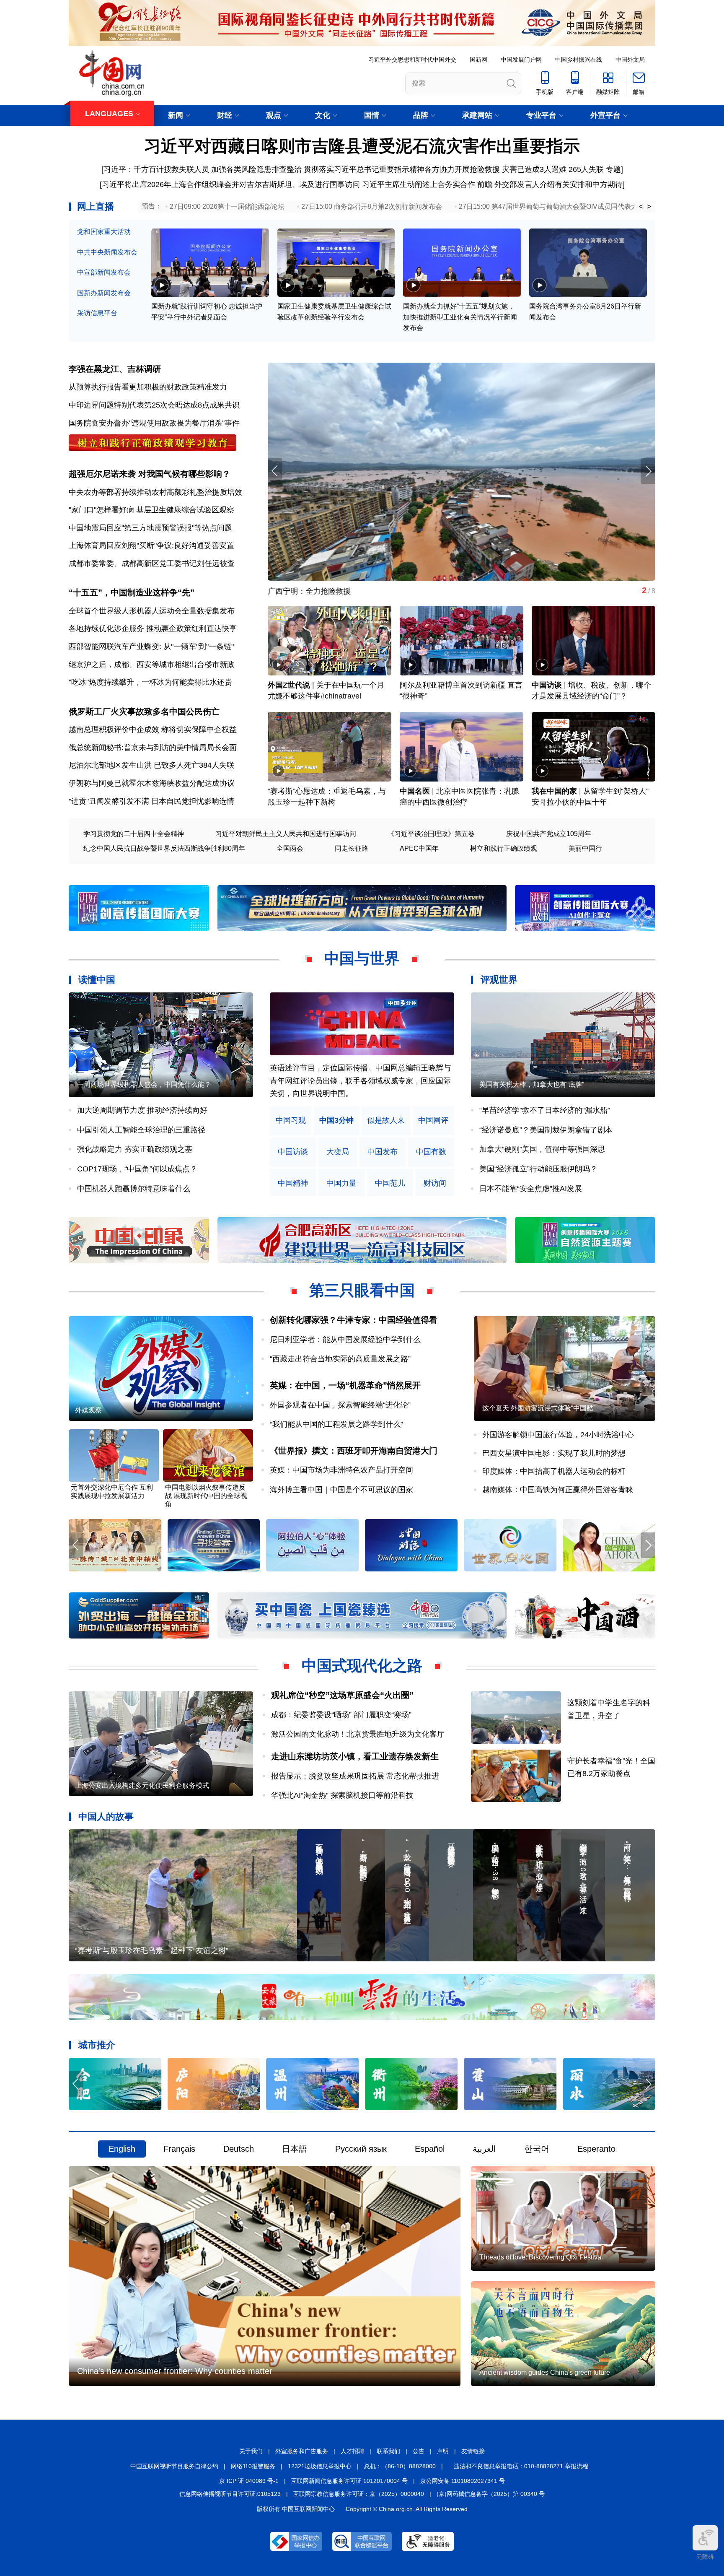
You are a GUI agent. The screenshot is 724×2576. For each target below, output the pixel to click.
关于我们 (251, 2451)
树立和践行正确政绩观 (504, 848)
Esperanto (596, 2149)
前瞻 (485, 184)
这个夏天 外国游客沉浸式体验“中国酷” (539, 1408)
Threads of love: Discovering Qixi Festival (541, 2257)
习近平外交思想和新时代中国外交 (412, 60)
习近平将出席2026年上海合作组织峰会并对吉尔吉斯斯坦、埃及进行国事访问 (231, 184)
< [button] (641, 207)
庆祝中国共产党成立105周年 (549, 834)
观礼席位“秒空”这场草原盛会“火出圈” (342, 1695)
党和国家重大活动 (104, 232)
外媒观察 (88, 1410)
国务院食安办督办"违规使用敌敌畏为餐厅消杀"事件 (154, 423)
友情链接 (473, 2451)
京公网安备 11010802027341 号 (463, 2481)
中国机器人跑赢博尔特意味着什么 (134, 1189)
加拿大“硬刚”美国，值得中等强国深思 (542, 1149)
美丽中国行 (585, 848)
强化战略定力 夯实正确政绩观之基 (135, 1149)
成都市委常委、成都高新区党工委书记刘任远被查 (152, 563)
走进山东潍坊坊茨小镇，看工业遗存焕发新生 (355, 1756)
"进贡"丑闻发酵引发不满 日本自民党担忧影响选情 (151, 801)
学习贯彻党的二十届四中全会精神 (134, 834)
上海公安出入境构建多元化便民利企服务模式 (142, 1785)
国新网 (478, 60)
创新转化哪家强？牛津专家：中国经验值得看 (354, 1320)
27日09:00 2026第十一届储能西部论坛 (227, 206)
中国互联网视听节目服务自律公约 (174, 2466)
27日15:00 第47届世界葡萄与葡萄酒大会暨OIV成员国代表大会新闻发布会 (568, 206)
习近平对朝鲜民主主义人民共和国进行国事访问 (286, 834)
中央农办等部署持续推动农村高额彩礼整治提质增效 (155, 492)
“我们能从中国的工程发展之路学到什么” (336, 1424)
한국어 (537, 2149)
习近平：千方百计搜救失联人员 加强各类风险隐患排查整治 (203, 169)
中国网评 (433, 1121)
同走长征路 (352, 848)
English (122, 2149)
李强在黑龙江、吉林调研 (115, 369)
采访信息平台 (97, 313)
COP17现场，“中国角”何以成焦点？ (137, 1169)
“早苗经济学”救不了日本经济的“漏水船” (545, 1110)
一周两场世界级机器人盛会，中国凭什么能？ (144, 1084)
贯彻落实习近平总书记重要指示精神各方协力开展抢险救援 (402, 169)
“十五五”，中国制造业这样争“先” (132, 592)
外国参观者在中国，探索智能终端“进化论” (340, 1405)
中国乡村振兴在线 (579, 60)
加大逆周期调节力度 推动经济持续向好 (142, 1110)
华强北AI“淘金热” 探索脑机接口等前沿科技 (342, 1795)
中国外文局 (630, 60)
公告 (419, 2451)
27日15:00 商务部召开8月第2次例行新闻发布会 (372, 206)
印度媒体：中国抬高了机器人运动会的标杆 (554, 1471)
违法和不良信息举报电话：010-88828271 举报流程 (521, 2466)
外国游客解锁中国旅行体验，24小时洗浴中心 (558, 1435)
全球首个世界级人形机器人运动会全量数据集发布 (152, 611)
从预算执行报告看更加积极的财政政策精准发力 (148, 387)
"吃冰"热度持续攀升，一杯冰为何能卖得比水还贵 (150, 682)
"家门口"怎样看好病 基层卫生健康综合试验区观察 (151, 510)
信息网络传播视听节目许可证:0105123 (230, 2494)
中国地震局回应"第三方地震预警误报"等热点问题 (150, 528)
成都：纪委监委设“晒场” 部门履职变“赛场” (341, 1715)
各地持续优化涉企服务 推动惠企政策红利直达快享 (153, 628)
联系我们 (388, 2451)
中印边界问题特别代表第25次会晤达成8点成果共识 (154, 405)
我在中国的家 (554, 791)
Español (430, 2149)
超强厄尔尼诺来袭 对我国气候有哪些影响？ (150, 474)
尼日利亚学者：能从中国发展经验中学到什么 (345, 1340)
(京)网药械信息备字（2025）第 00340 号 (491, 2494)
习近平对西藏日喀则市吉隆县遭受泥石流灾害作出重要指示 (362, 146)
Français (179, 2149)
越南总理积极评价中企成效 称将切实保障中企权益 (153, 730)
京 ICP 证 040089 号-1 (249, 2481)
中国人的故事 (106, 1816)
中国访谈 (547, 685)
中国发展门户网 (521, 60)
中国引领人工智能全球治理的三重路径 (141, 1130)
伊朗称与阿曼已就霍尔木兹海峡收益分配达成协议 (152, 783)
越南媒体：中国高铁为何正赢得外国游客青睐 (558, 1490)
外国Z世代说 (289, 685)
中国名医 (415, 791)
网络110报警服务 (253, 2466)
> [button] (649, 207)
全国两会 (290, 848)
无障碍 (705, 2557)
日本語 (295, 2149)
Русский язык (361, 2149)
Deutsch (239, 2149)
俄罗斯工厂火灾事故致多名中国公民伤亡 (144, 712)
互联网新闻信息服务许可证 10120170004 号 (349, 2481)
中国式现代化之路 (362, 1666)
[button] (648, 471)
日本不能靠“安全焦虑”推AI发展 (531, 1189)
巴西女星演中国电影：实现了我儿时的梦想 (554, 1453)
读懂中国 (97, 980)
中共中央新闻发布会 (107, 252)
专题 (613, 169)
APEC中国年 (419, 848)
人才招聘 (352, 2451)
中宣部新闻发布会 (104, 272)
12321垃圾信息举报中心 (320, 2466)
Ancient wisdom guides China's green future (545, 2372)
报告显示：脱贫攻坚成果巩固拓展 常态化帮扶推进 (355, 1776)
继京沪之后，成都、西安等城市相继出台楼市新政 (152, 665)
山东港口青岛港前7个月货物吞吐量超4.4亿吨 (343, 591)
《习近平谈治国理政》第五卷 (431, 834)
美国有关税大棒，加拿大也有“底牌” (532, 1084)
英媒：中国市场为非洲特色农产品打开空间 (341, 1470)
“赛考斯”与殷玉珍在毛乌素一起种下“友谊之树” (152, 1950)
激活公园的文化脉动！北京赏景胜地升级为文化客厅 (358, 1734)
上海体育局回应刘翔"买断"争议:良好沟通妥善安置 (151, 545)
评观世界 (499, 980)
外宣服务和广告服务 (302, 2451)
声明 (443, 2451)
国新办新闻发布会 (104, 293)
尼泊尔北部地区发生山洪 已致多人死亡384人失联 (151, 765)
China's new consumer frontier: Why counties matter (175, 2371)
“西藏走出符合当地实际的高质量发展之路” (340, 1359)
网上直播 (96, 206)
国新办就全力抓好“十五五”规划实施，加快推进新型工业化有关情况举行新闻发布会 (460, 317)
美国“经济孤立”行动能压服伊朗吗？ (538, 1169)
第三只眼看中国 (362, 1290)
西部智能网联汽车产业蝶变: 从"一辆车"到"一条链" (151, 647)
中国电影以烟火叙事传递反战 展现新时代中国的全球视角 (206, 1496)
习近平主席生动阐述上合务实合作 (419, 184)
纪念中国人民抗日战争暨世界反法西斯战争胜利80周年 (164, 848)
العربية (484, 2149)
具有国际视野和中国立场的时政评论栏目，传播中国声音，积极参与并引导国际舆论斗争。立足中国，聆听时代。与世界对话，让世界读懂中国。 (360, 1081)
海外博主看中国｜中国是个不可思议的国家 (341, 1490)
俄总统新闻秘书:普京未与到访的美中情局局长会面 (153, 748)
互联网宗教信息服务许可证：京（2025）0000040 (359, 2494)
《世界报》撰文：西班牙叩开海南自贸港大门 (354, 1451)
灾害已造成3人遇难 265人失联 (553, 169)
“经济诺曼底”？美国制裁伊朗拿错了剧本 (546, 1130)
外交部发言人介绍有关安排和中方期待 (559, 184)
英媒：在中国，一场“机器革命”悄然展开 (345, 1385)
